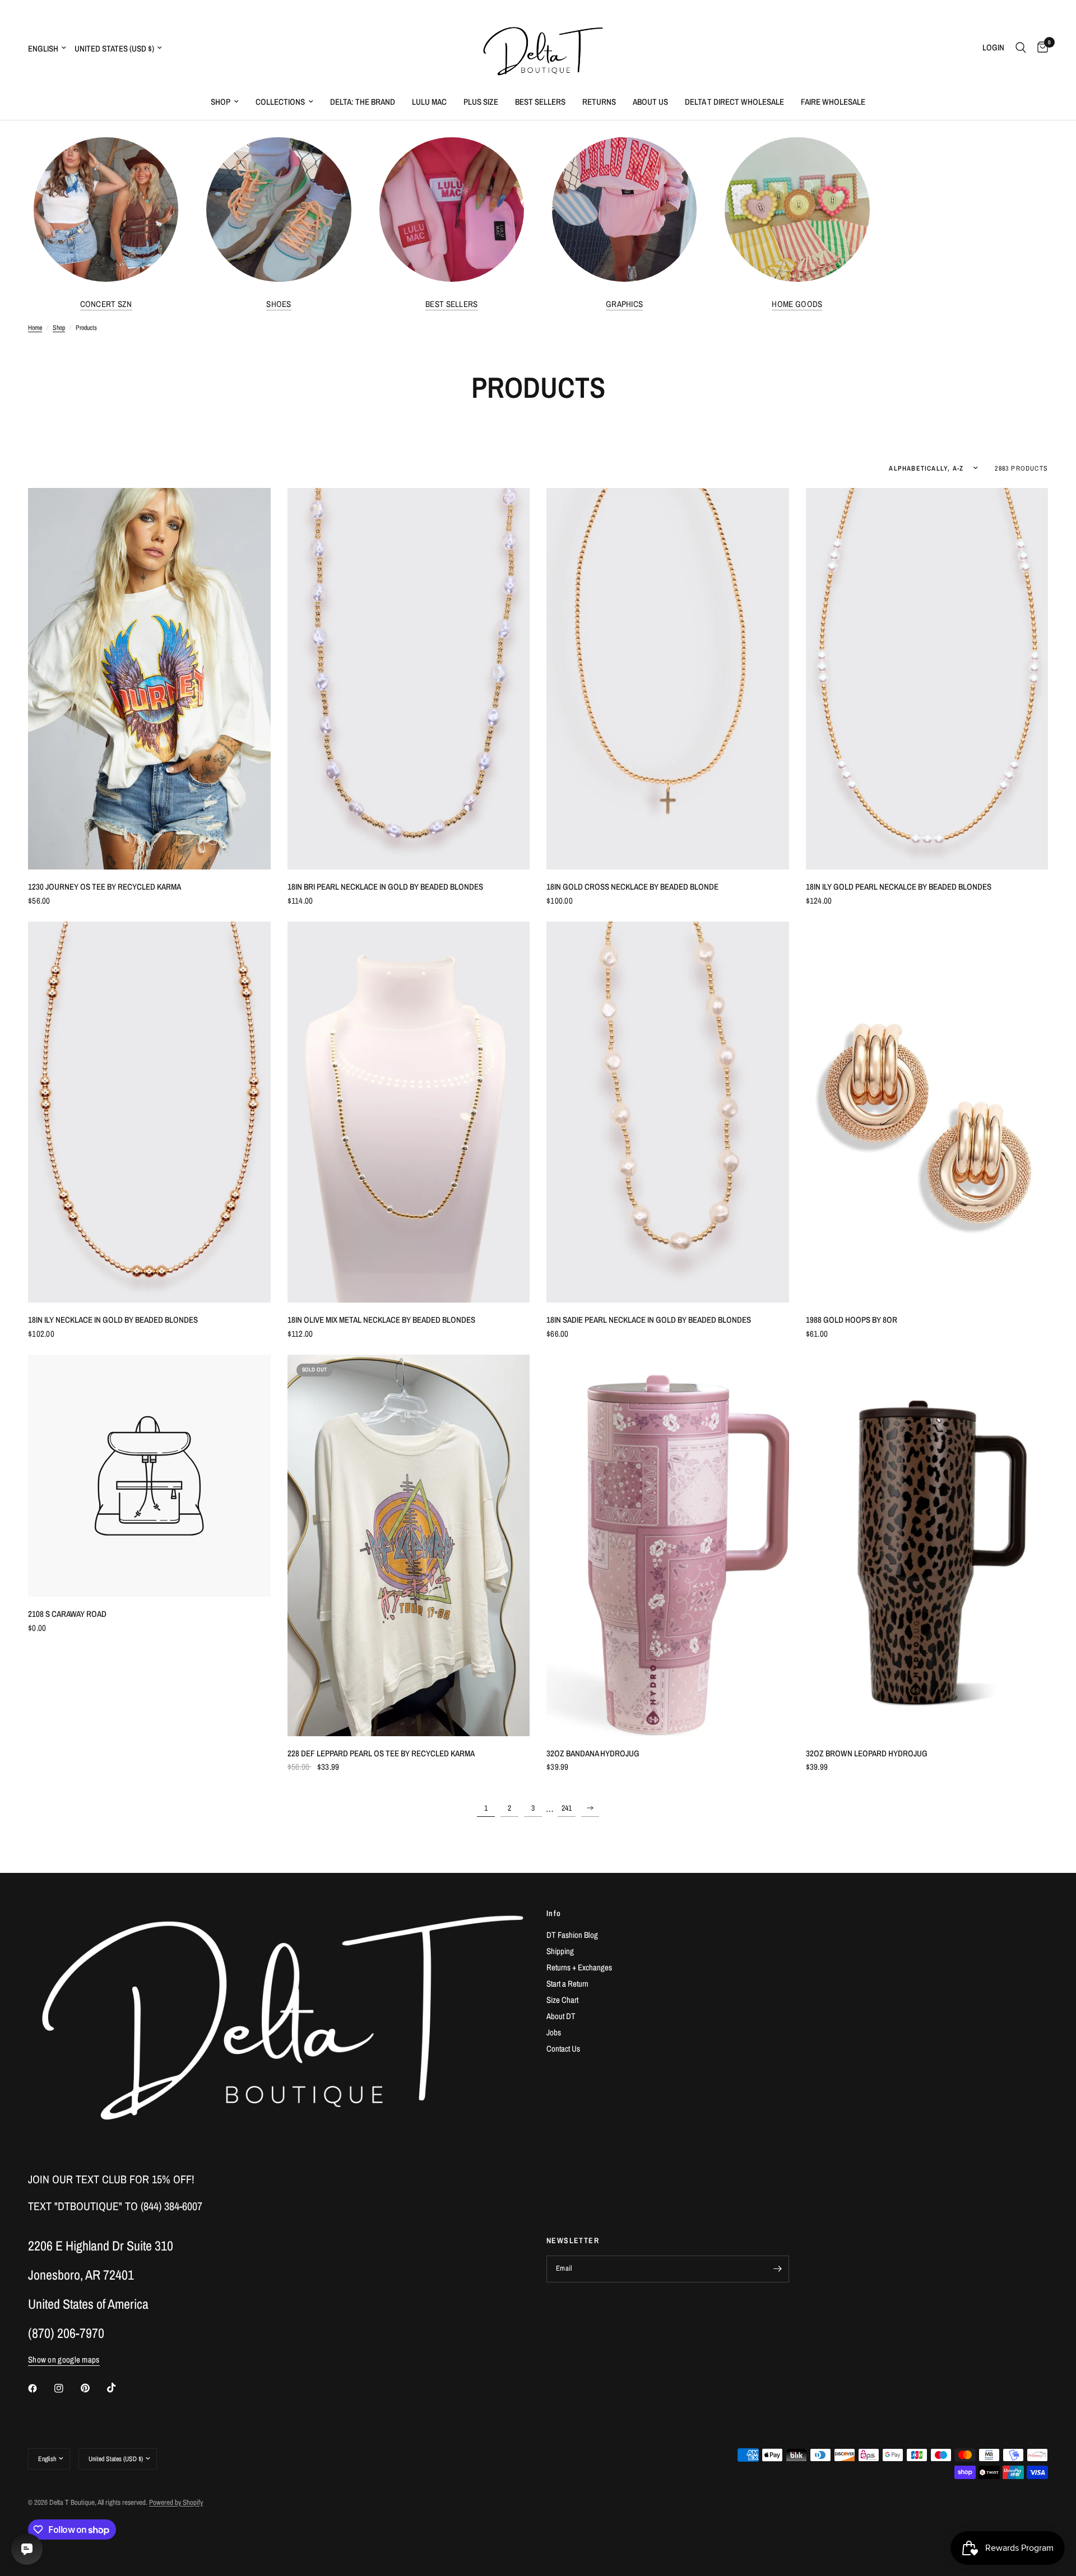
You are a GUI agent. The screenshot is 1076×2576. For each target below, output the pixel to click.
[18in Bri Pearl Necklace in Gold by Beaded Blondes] (409, 679)
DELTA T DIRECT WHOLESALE (734, 102)
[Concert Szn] (106, 210)
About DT (561, 2016)
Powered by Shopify (176, 2502)
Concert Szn (106, 304)
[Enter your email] (778, 2269)
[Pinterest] (93, 2388)
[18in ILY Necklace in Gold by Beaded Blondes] (149, 1112)
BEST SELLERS (540, 102)
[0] (1040, 48)
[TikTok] (119, 2388)
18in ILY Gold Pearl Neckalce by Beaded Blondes (899, 887)
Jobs (554, 2032)
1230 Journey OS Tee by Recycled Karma (105, 887)
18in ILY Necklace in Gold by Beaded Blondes (113, 1320)
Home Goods (797, 304)
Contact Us (563, 2049)
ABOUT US (650, 102)
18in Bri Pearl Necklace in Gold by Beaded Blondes (385, 887)
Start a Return (567, 1984)
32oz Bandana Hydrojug (593, 1753)
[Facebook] (40, 2388)
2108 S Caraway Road (67, 1614)
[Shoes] (279, 210)
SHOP (221, 102)
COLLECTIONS (280, 102)
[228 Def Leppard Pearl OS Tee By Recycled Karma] (409, 1545)
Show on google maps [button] (64, 2359)
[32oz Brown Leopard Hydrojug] (927, 1545)
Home (35, 328)
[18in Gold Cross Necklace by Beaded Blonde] (668, 679)
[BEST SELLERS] (452, 210)
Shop (59, 328)
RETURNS (599, 102)
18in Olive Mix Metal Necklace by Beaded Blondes (381, 1320)
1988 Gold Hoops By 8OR (852, 1320)
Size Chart (562, 2000)
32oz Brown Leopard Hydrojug (867, 1753)
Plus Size (481, 102)
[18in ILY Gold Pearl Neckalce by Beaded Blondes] (927, 679)
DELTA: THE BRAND (363, 102)
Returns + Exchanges (579, 1967)
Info (554, 1913)
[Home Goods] (797, 210)
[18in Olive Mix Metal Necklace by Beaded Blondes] (409, 1112)
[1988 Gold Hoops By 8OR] (927, 1112)
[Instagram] (67, 2388)
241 (567, 1808)
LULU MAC (429, 102)
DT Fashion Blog (572, 1935)
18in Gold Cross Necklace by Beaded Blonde (632, 887)
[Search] (1021, 48)
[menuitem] (225, 102)
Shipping (560, 1951)
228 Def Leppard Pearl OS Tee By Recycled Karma (381, 1753)
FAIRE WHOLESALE (833, 102)
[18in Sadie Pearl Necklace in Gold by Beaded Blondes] (668, 1112)
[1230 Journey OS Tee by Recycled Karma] (149, 679)
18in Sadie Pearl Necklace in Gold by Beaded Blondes (649, 1320)
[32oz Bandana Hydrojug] (668, 1545)
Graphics (624, 304)
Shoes (279, 304)
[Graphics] (624, 210)
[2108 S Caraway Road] (149, 1476)
